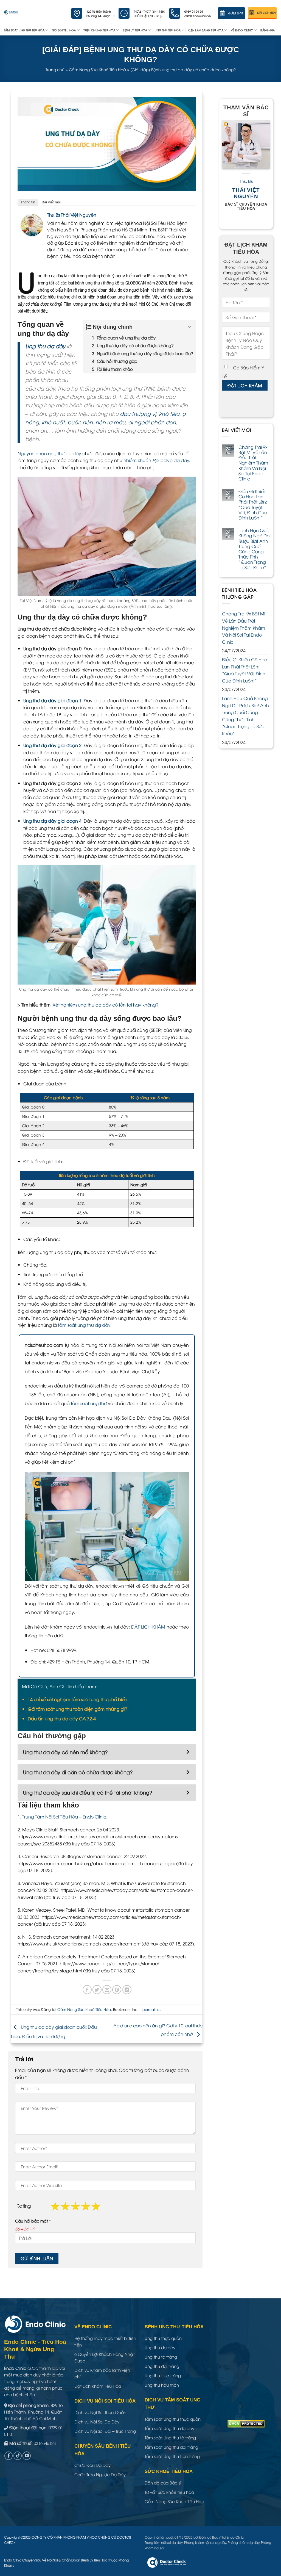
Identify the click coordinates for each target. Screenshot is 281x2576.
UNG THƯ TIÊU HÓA (168, 30)
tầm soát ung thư (89, 1403)
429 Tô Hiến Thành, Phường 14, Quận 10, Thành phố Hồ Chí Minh (33, 2412)
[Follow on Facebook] (9, 2456)
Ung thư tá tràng (161, 2357)
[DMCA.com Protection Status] (246, 2423)
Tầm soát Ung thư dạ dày (169, 2428)
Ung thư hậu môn (162, 2385)
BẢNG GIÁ (268, 30)
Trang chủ (55, 69)
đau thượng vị (138, 413)
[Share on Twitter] (97, 1990)
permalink (151, 2009)
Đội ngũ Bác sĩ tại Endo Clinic (222, 2537)
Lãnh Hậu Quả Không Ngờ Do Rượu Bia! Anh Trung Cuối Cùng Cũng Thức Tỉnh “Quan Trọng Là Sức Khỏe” (254, 549)
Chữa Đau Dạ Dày (92, 2465)
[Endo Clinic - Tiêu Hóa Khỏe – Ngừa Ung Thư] (11, 12)
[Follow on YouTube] (27, 2456)
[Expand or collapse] (190, 327)
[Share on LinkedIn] (127, 1990)
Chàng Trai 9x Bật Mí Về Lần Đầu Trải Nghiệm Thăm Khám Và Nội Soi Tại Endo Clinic (253, 463)
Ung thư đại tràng (162, 2366)
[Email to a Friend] (107, 1990)
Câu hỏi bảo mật (33, 2221)
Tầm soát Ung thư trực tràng (172, 2456)
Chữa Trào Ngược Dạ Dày (100, 2474)
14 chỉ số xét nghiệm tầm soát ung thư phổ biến (78, 1699)
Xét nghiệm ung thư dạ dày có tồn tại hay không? (106, 1005)
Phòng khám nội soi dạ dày (205, 2542)
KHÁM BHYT (236, 13)
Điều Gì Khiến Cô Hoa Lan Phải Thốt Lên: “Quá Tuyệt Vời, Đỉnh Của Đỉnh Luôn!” (253, 505)
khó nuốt (53, 422)
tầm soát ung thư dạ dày (84, 1325)
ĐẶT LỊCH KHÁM (148, 1627)
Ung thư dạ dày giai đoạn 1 (52, 700)
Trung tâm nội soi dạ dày (164, 2542)
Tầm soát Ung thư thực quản (173, 2419)
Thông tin (28, 202)
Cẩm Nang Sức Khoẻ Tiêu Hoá (97, 69)
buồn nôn (80, 422)
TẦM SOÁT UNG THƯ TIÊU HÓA (24, 30)
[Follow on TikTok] (18, 2456)
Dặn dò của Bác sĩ (163, 2483)
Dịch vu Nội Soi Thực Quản (100, 2412)
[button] (107, 1752)
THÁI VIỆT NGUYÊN (246, 193)
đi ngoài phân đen (152, 422)
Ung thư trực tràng (163, 2375)
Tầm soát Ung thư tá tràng (170, 2437)
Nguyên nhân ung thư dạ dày (49, 453)
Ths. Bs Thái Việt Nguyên (72, 215)
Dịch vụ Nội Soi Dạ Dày (97, 2422)
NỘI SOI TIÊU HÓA (64, 30)
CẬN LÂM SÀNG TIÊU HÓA (206, 30)
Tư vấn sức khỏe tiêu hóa (169, 2492)
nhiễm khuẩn (141, 460)
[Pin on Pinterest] (117, 1990)
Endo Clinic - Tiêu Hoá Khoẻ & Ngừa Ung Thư (35, 2349)
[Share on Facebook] (87, 1990)
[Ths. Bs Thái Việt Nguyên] (32, 225)
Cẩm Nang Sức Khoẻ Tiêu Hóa (84, 2009)
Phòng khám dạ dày (244, 2542)
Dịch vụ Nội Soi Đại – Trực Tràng (105, 2431)
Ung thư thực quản (163, 2338)
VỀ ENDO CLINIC (242, 30)
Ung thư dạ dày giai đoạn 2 (52, 745)
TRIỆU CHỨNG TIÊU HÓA (99, 30)
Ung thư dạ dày (45, 346)
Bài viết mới (51, 202)
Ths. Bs (246, 182)
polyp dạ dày (175, 460)
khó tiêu (169, 413)
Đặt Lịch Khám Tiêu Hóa (98, 2386)
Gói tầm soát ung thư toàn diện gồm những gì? (77, 1709)
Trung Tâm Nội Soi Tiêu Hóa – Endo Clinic (64, 1817)
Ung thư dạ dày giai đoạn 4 (52, 821)
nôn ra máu (110, 422)
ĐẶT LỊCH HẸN (266, 13)
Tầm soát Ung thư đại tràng (171, 2447)
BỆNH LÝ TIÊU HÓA (135, 30)
